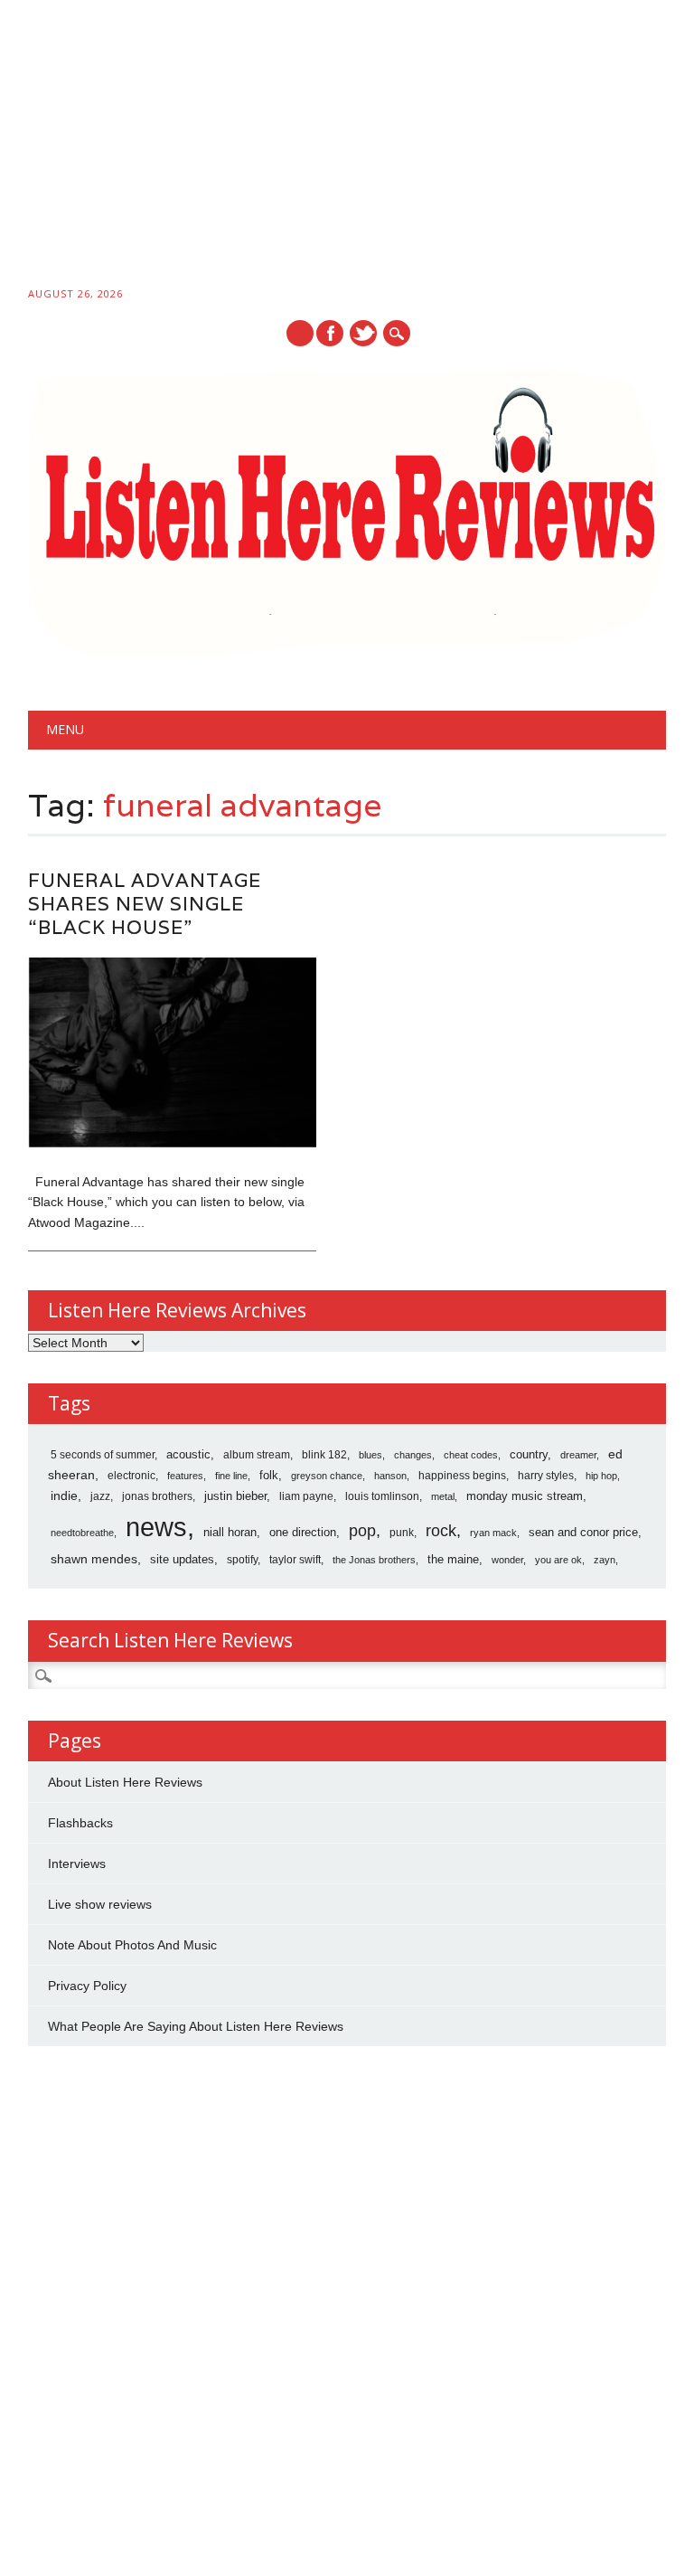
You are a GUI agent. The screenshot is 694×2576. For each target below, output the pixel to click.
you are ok (558, 1560)
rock (441, 1531)
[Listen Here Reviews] (347, 652)
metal (443, 1496)
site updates (182, 1559)
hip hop (601, 1476)
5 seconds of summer (103, 1455)
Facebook (330, 333)
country (529, 1454)
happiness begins (462, 1476)
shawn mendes (94, 1559)
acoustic (188, 1455)
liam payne (306, 1496)
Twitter (363, 333)
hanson (390, 1476)
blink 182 (324, 1455)
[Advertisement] (347, 146)
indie (64, 1496)
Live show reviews (100, 1904)
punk (402, 1533)
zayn (605, 1560)
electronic (131, 1476)
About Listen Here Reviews (125, 1782)
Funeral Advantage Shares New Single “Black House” (145, 904)
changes (413, 1455)
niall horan (230, 1532)
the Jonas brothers (374, 1560)
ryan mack (493, 1533)
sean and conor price (583, 1532)
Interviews (77, 1864)
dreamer (578, 1455)
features (185, 1476)
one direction (303, 1532)
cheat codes (471, 1455)
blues (370, 1455)
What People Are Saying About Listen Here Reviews (196, 2026)
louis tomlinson (382, 1496)
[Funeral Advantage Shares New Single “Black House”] (172, 1143)
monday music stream (525, 1496)
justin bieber (235, 1496)
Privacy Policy (87, 1986)
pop (362, 1531)
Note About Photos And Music (132, 1945)
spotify (242, 1560)
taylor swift (295, 1560)
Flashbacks (80, 1823)
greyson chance (327, 1476)
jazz (100, 1496)
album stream (257, 1454)
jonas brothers (157, 1496)
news (156, 1527)
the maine (453, 1559)
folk (269, 1475)
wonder (507, 1560)
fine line (231, 1476)
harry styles (546, 1476)
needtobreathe (82, 1533)
